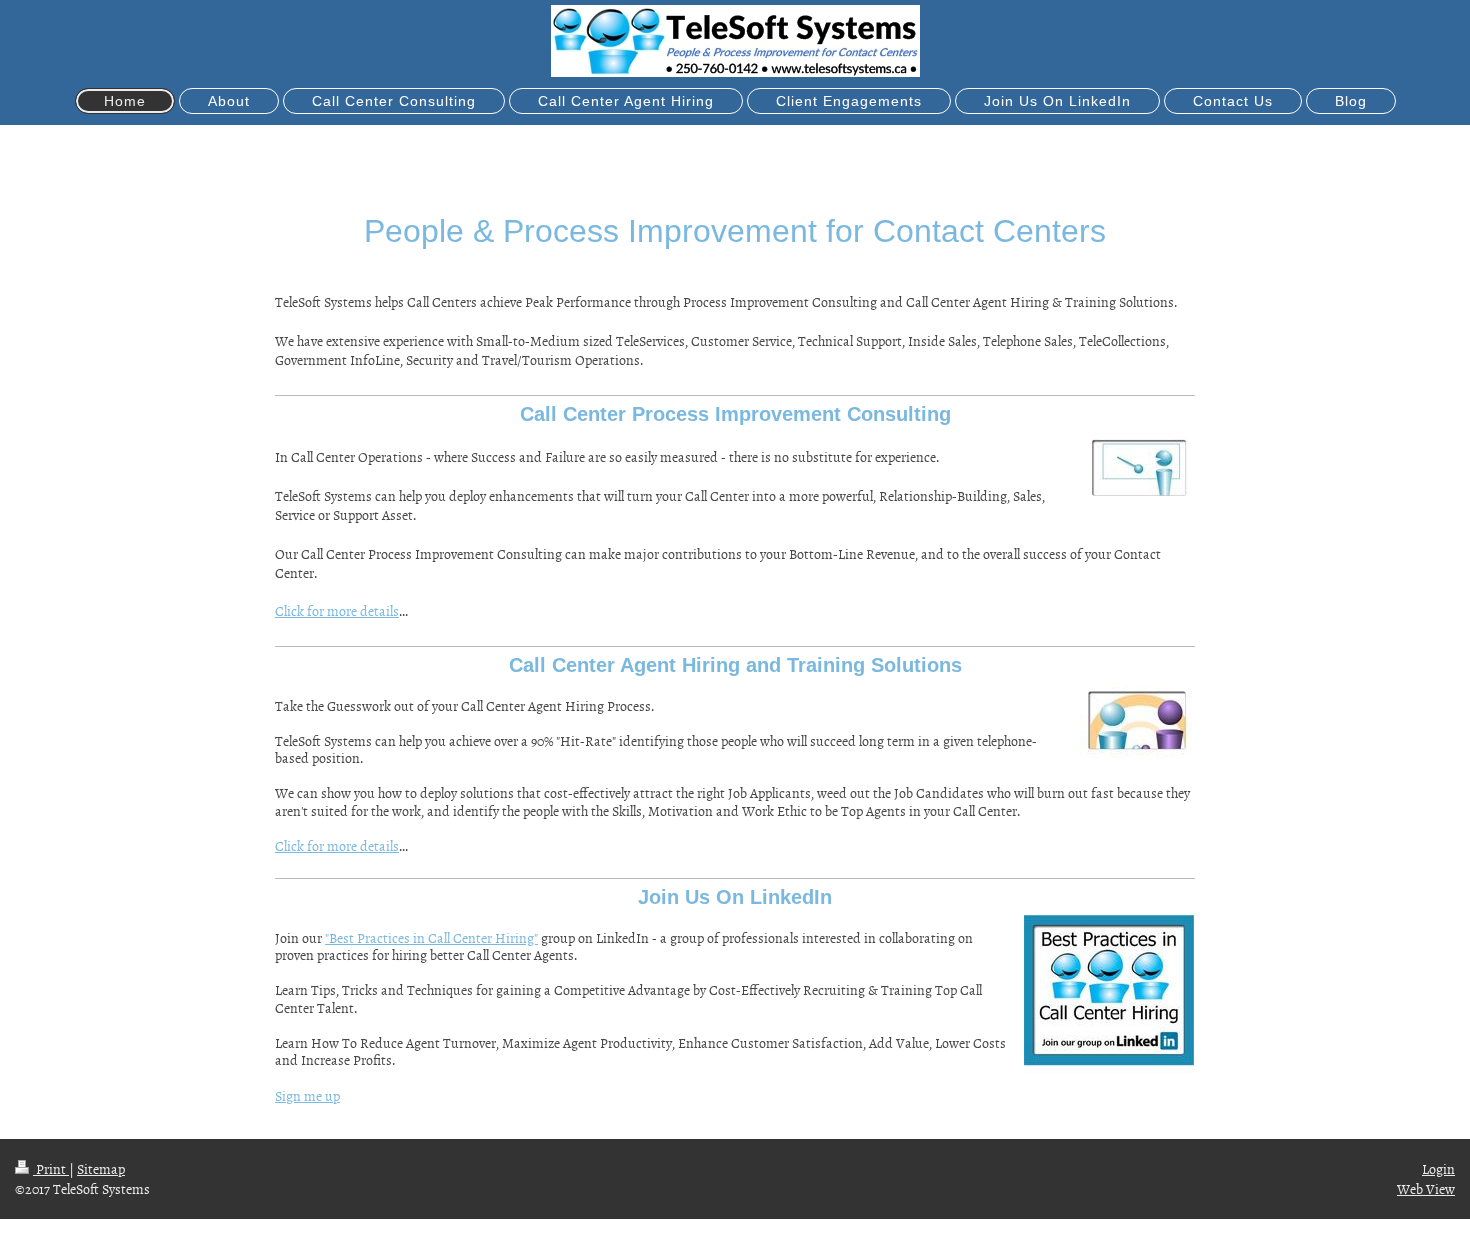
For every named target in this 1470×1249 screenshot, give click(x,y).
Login (1438, 1168)
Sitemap (101, 1168)
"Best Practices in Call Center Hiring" (431, 937)
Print (51, 1168)
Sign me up (307, 1095)
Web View (1426, 1188)
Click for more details (337, 610)
